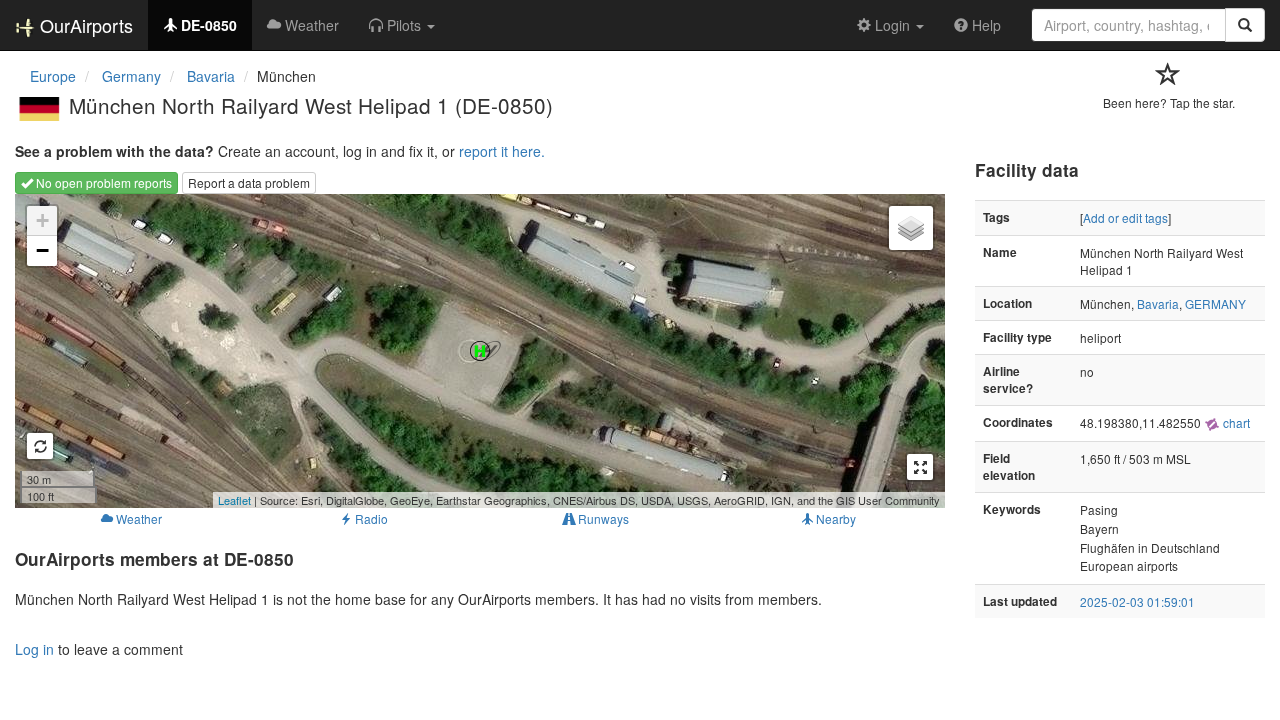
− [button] (42, 250)
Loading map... (477, 351)
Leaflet (234, 500)
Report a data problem (249, 182)
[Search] (1245, 25)
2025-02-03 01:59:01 (1137, 601)
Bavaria (1158, 303)
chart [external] (1235, 422)
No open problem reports (102, 182)
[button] (402, 25)
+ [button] (42, 220)
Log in (34, 649)
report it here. (502, 151)
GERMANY (1215, 303)
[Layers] (911, 228)
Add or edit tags (1125, 217)
